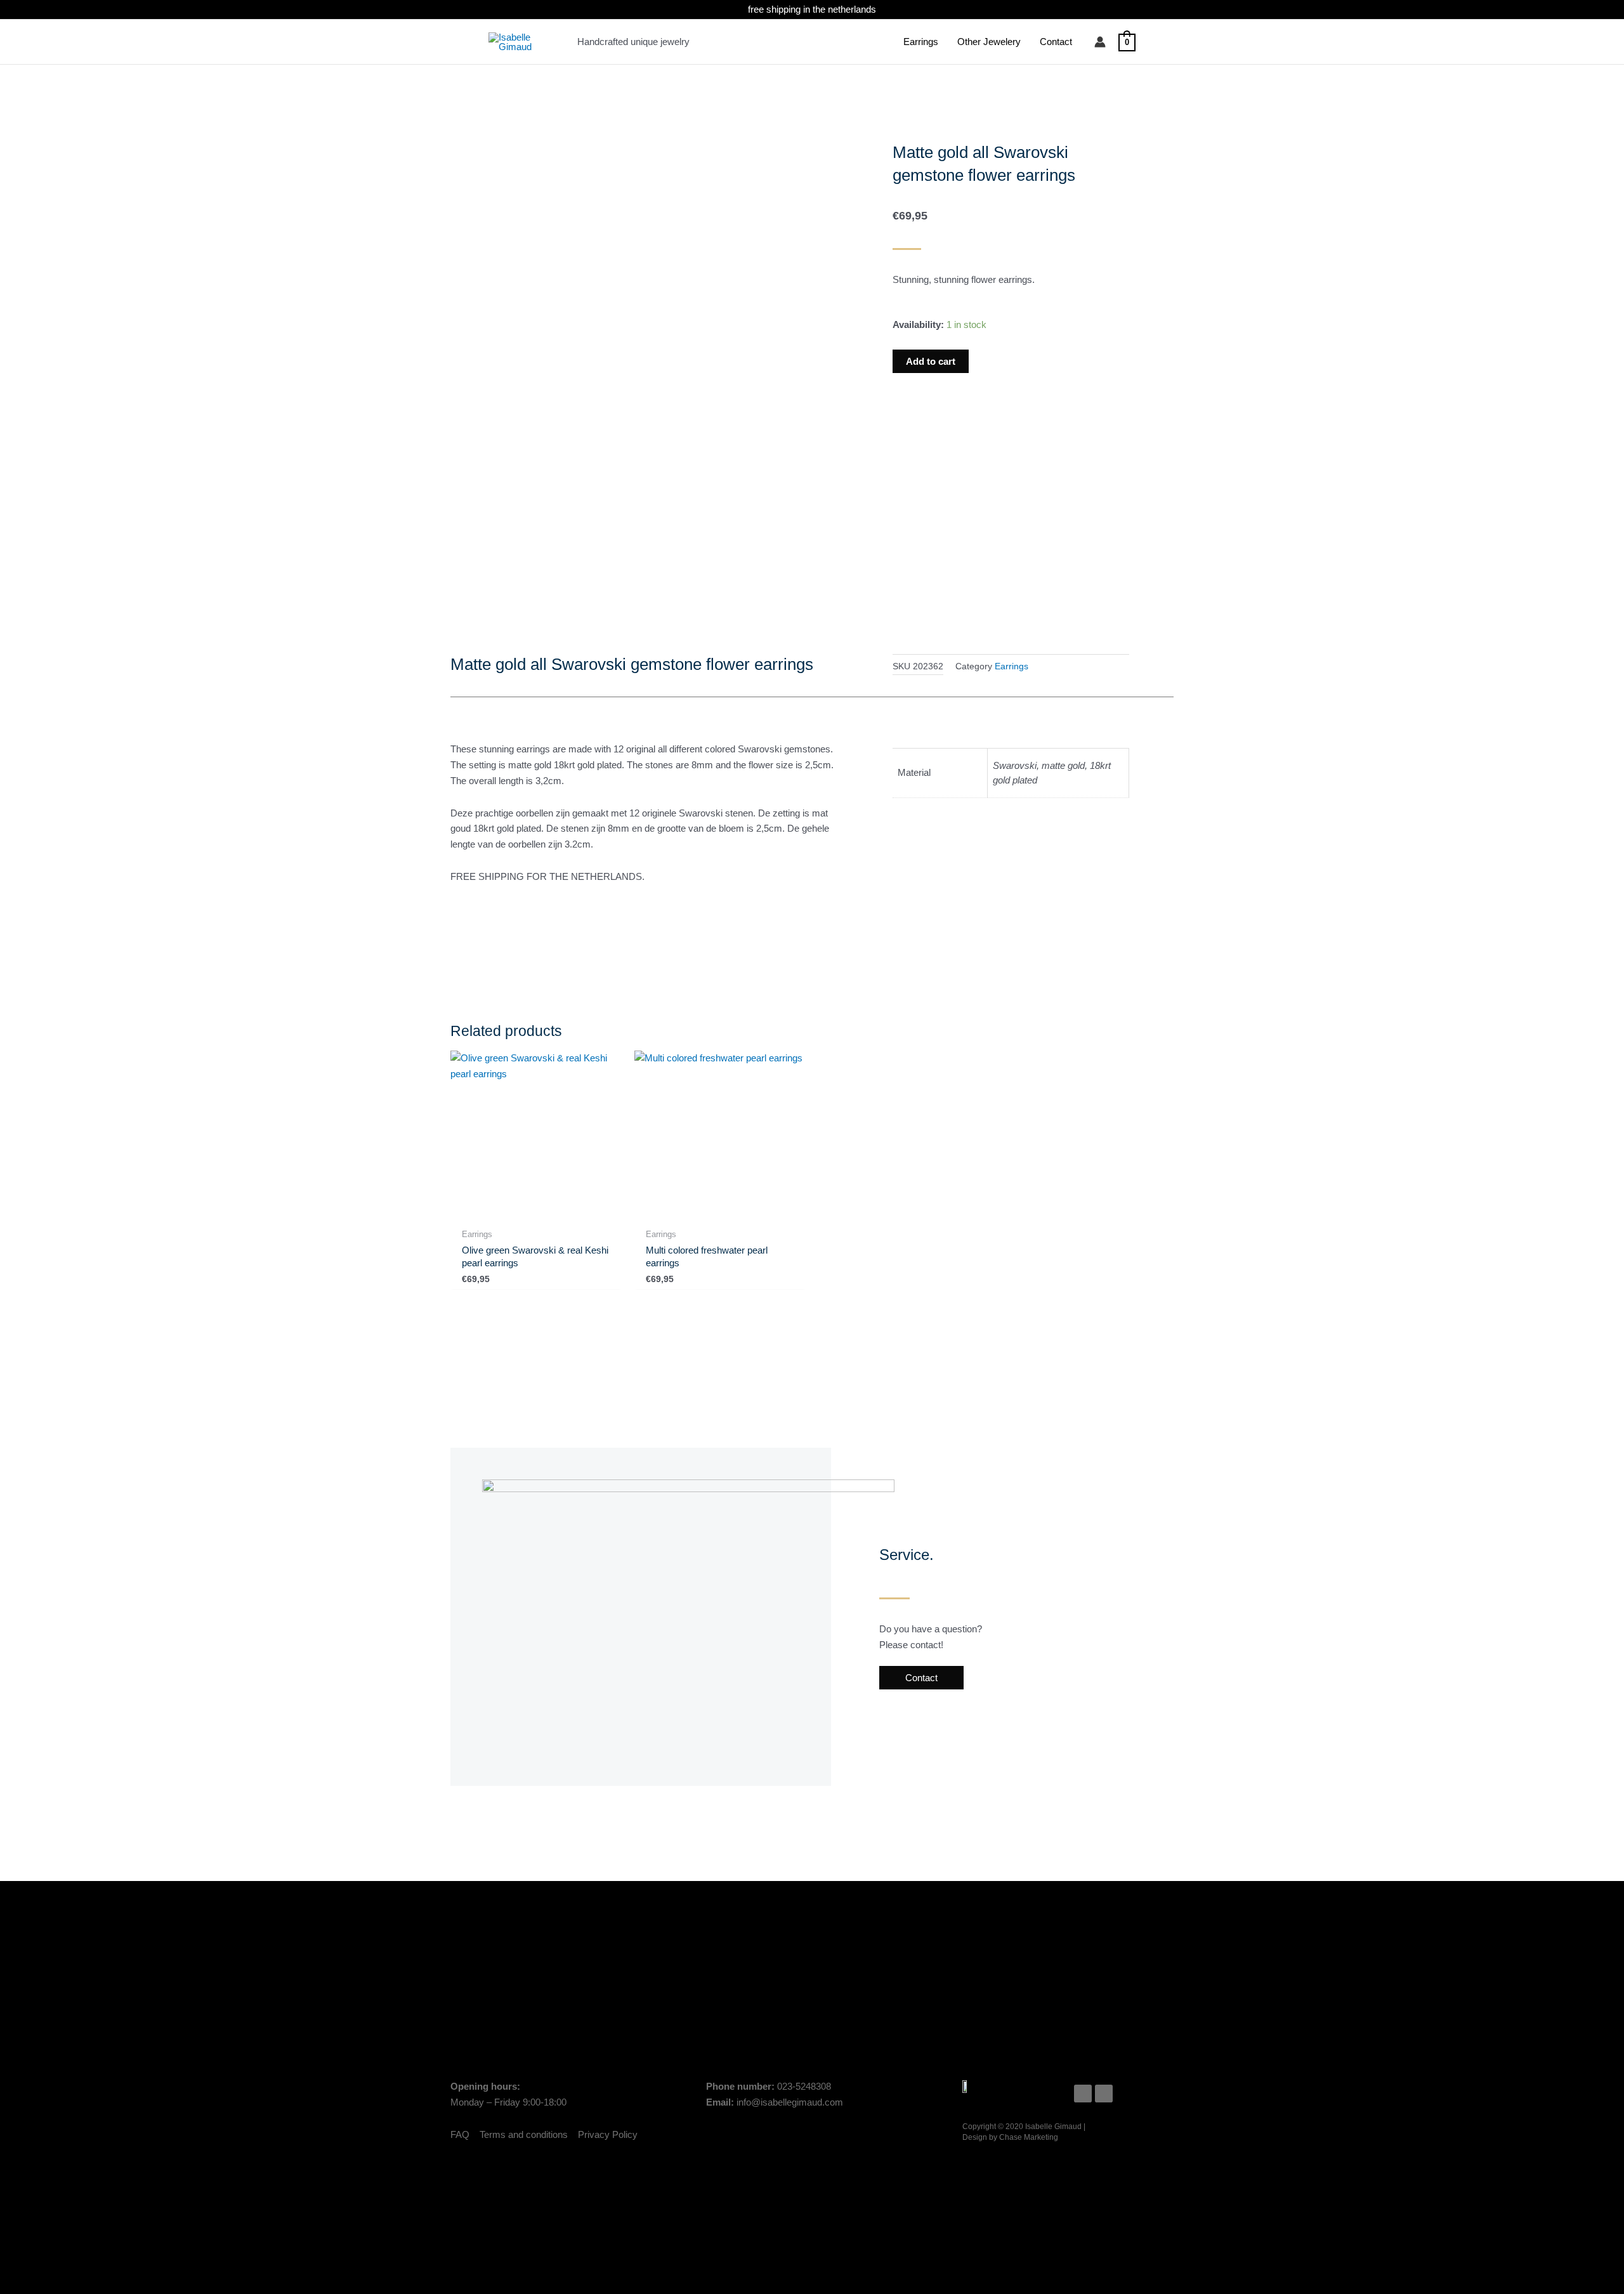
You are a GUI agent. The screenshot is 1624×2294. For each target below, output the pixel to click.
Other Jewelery (989, 42)
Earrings (921, 42)
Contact (1056, 42)
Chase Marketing (1029, 2137)
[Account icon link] (1100, 42)
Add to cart (931, 361)
